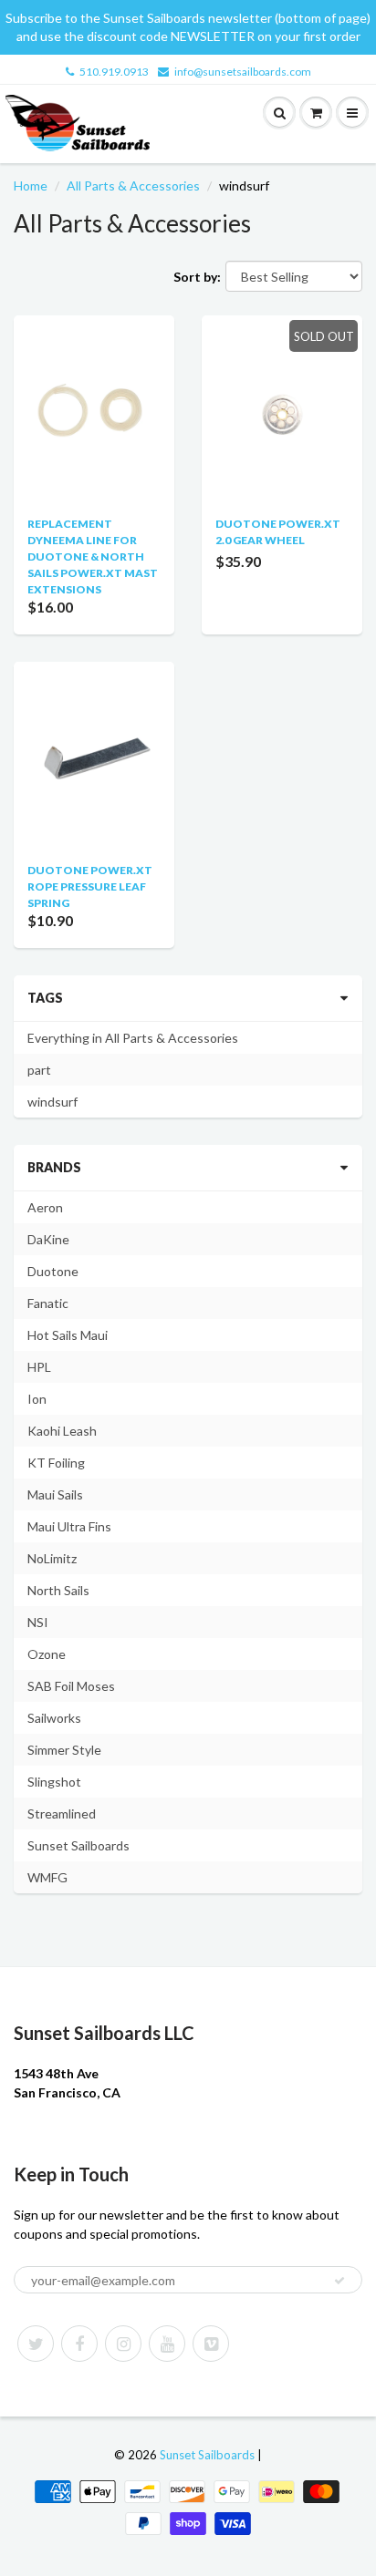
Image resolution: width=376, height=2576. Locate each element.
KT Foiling (56, 1463)
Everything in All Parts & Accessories (133, 1038)
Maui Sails (55, 1494)
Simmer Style (64, 1750)
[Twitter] (36, 2344)
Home (31, 185)
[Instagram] (123, 2344)
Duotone (53, 1271)
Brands (54, 1167)
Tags (45, 998)
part (39, 1070)
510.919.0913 (114, 72)
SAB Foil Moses (71, 1686)
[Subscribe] (339, 2281)
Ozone (47, 1654)
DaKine (48, 1239)
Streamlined (62, 1814)
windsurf (52, 1102)
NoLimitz (52, 1558)
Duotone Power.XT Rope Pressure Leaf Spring (90, 886)
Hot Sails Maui (68, 1335)
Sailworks (54, 1718)
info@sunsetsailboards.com (243, 72)
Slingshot (54, 1782)
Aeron (45, 1207)
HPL (39, 1367)
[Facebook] (79, 2344)
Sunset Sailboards (78, 1845)
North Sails (58, 1590)
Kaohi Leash (62, 1431)
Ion (37, 1399)
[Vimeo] (211, 2344)
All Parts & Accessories (133, 185)
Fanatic (48, 1303)
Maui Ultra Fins (69, 1526)
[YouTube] (167, 2344)
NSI (38, 1622)
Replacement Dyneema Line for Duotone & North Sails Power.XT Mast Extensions (93, 556)
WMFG (47, 1877)
